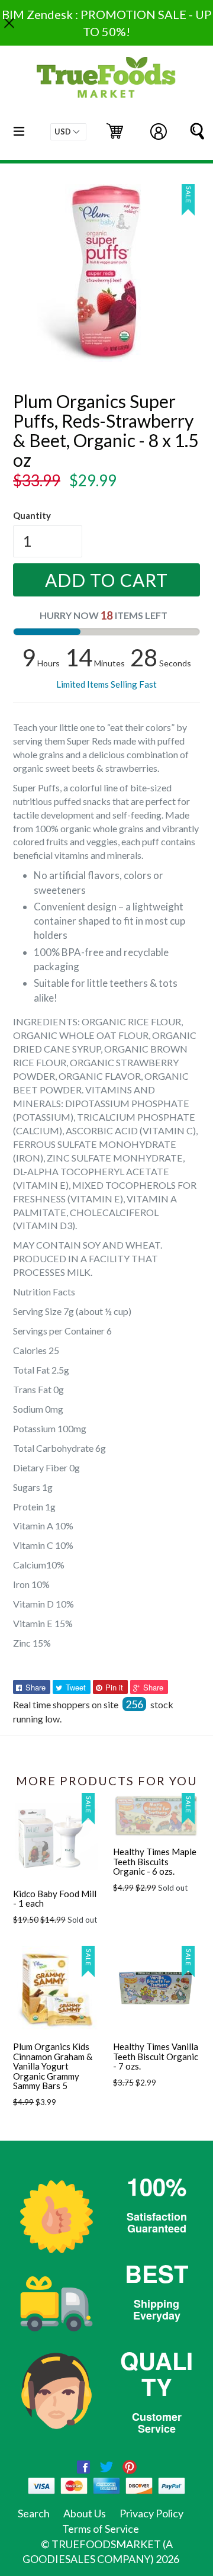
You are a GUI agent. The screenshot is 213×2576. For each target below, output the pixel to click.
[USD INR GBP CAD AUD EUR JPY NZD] (68, 132)
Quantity (32, 515)
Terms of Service (101, 2529)
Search (34, 2513)
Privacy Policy (151, 2513)
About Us (85, 2513)
